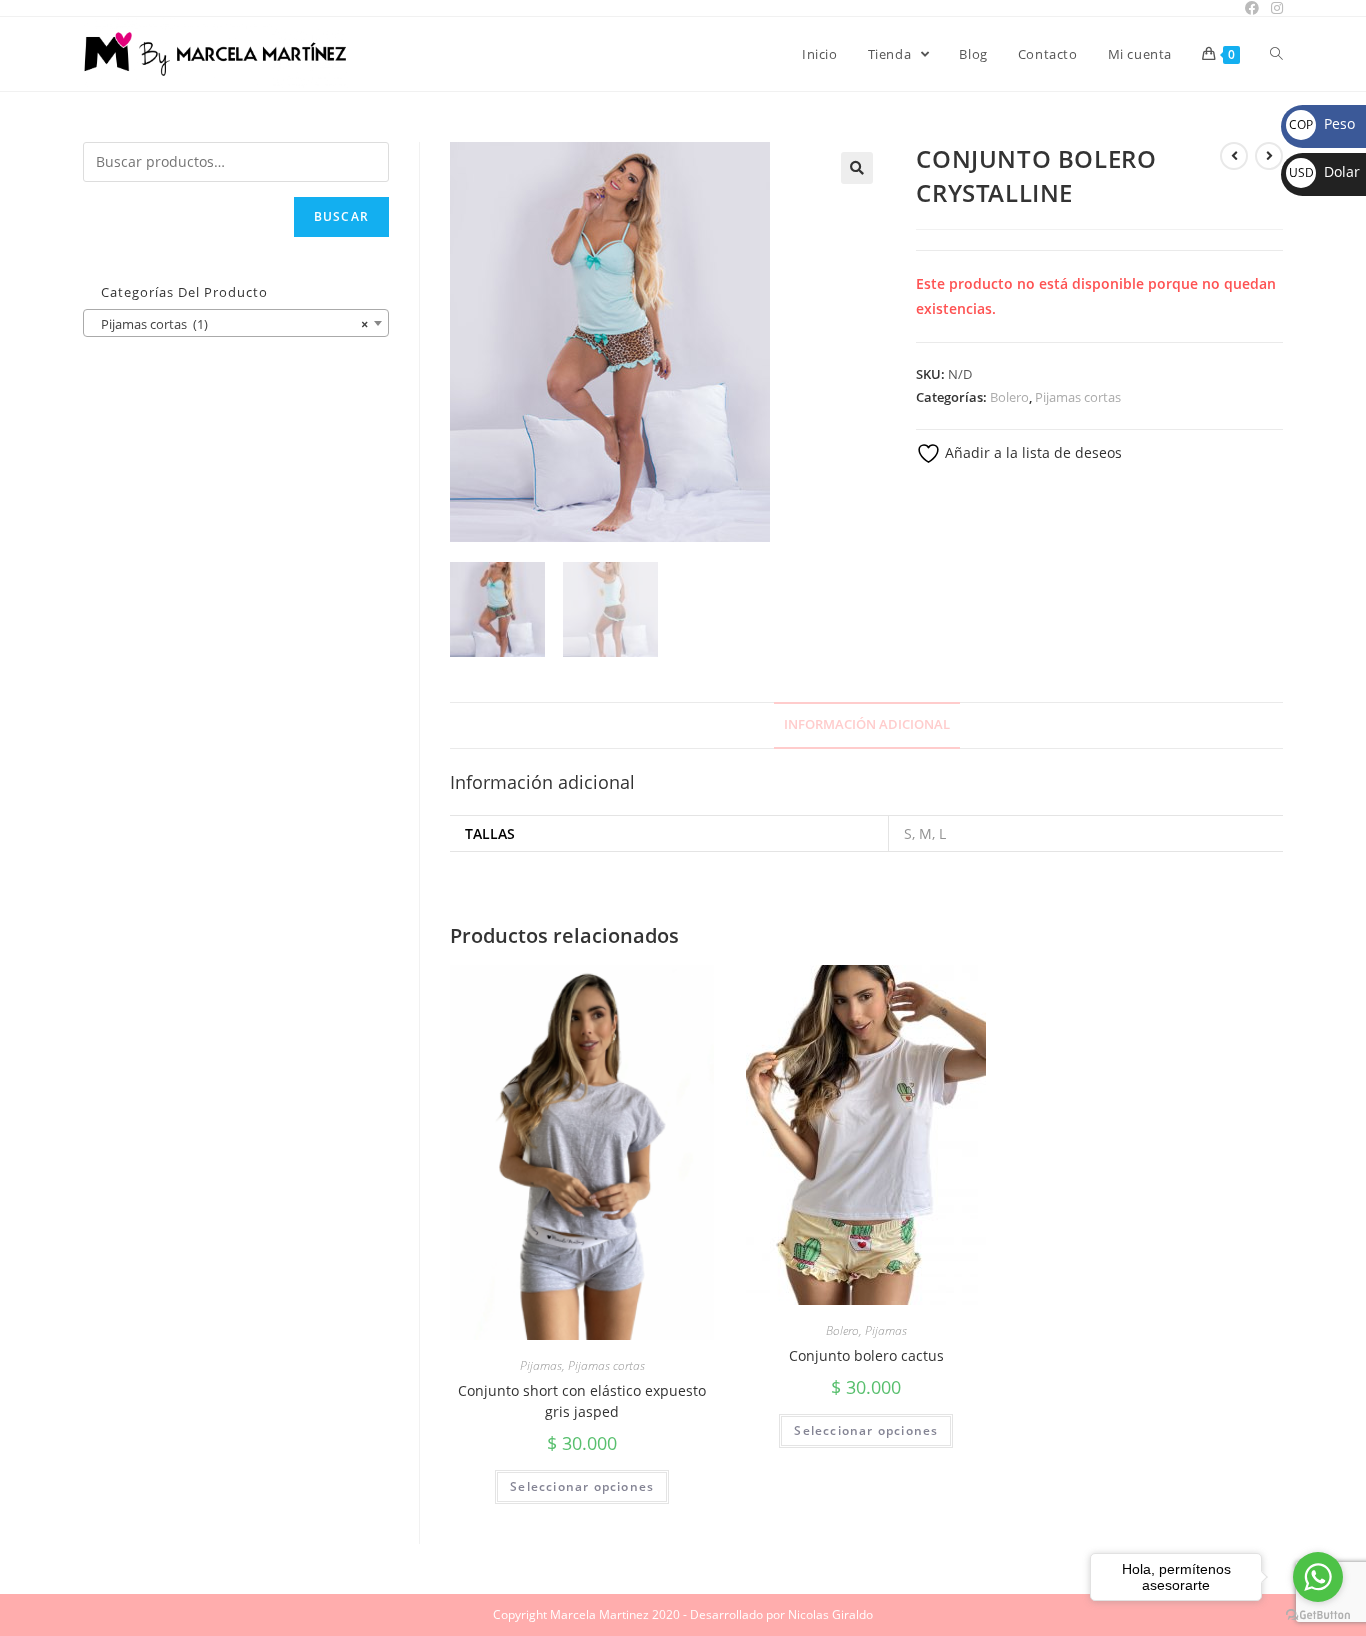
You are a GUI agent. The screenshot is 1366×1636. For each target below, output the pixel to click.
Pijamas (541, 1365)
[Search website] (1276, 54)
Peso (1322, 123)
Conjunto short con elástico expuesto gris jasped (582, 1401)
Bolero (1009, 397)
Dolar (1324, 171)
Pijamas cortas (1078, 397)
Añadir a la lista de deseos (1031, 452)
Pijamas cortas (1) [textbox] (230, 324)
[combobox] (236, 323)
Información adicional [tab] (867, 724)
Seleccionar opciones (582, 1486)
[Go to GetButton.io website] (1318, 1615)
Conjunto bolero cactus (866, 1355)
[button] (857, 168)
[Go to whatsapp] (1318, 1577)
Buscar (341, 216)
